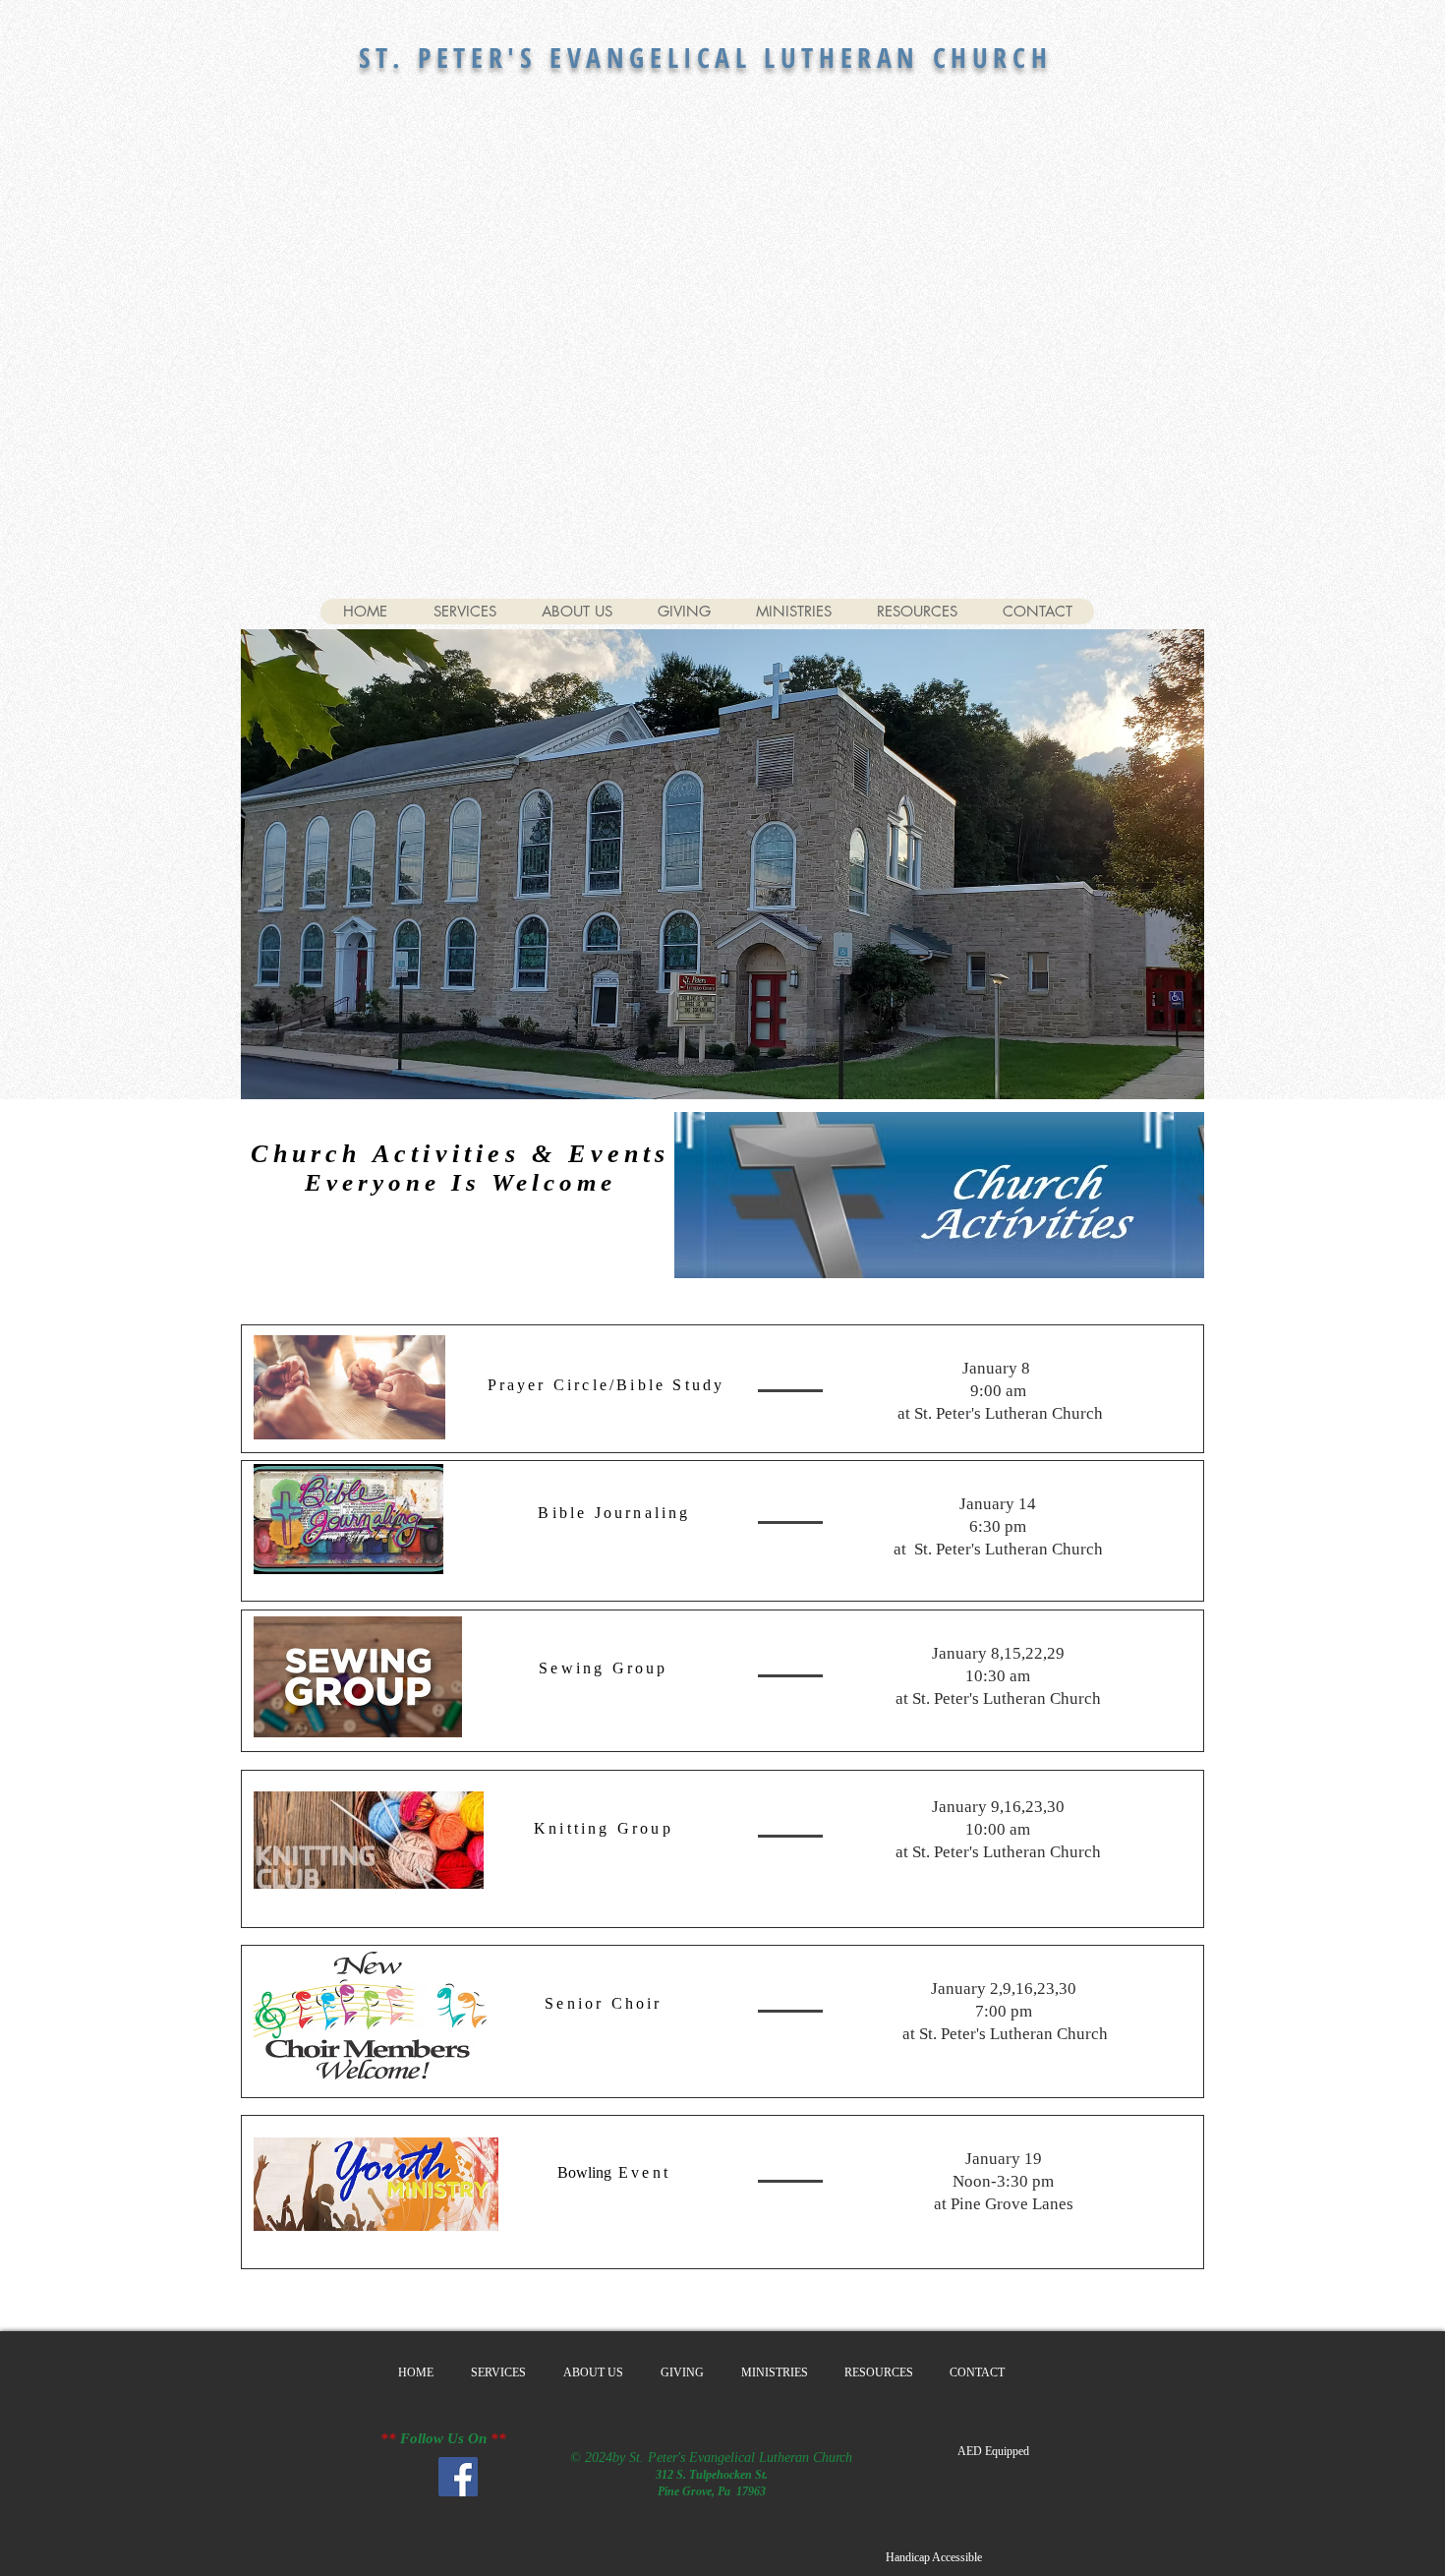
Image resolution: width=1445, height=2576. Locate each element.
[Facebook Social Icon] (458, 2477)
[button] (993, 2452)
